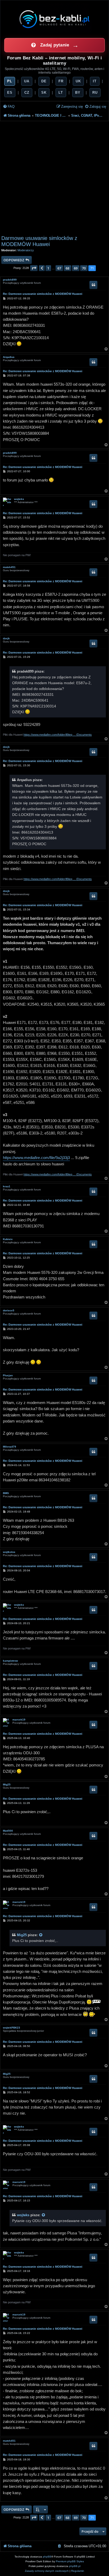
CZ (27, 93)
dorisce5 (9, 1310)
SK (44, 93)
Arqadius (9, 357)
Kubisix (8, 1239)
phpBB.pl (75, 2566)
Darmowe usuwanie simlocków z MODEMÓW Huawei (39, 241)
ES (10, 93)
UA (27, 81)
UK (78, 81)
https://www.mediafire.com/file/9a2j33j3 (36, 1158)
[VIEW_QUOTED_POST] (41, 1935)
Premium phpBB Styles (70, 2561)
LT (61, 93)
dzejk (6, 638)
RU (95, 93)
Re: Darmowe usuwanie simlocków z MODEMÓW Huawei (43, 294)
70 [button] (84, 268)
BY (78, 93)
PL (10, 81)
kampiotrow (10, 1661)
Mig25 (7, 1785)
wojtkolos (9, 1552)
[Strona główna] (54, 19)
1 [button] (48, 268)
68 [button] (67, 268)
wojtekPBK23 (12, 2028)
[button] (34, 268)
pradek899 (10, 280)
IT (95, 81)
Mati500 (8, 1831)
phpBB (47, 2557)
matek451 (9, 567)
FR (61, 81)
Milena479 (10, 1447)
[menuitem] (9, 107)
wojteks (19, 499)
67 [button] (59, 268)
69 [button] (76, 268)
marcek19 (19, 1720)
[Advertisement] (54, 178)
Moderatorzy (26, 250)
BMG (6, 1493)
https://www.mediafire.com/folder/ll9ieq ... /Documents (58, 735)
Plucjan (8, 1375)
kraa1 (7, 1186)
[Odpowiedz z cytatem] (93, 285)
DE (44, 81)
